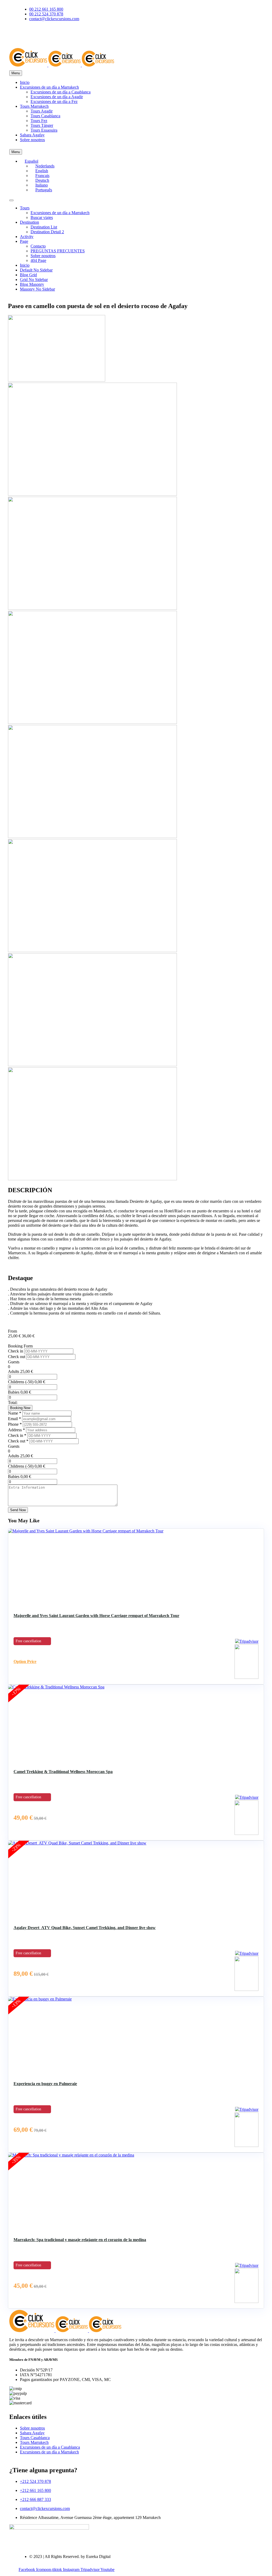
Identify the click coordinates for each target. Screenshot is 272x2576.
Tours (25, 208)
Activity (27, 237)
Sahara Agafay (32, 135)
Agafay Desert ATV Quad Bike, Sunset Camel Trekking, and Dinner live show (85, 1928)
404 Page (38, 260)
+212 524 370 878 (35, 2481)
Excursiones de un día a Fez (54, 101)
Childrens (16, 1382)
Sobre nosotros (32, 140)
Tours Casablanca (45, 116)
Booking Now (20, 1408)
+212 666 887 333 (35, 2499)
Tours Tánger (42, 125)
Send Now (18, 1510)
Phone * (15, 1424)
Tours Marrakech (34, 106)
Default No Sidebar (36, 270)
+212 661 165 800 (35, 2490)
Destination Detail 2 (47, 232)
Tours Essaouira (44, 130)
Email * (15, 1419)
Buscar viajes (42, 217)
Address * (17, 1430)
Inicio (25, 82)
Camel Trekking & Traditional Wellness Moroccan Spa (63, 1772)
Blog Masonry (32, 284)
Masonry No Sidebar (37, 289)
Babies (14, 1392)
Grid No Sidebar (34, 280)
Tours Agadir (42, 111)
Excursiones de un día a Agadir (57, 97)
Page (24, 241)
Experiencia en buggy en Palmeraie (45, 2084)
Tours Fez (39, 121)
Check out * (19, 1441)
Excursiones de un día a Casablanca (61, 92)
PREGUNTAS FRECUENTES (58, 251)
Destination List (44, 227)
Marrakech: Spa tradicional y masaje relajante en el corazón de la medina (80, 2240)
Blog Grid (28, 275)
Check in (16, 1351)
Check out (17, 1357)
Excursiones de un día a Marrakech (49, 87)
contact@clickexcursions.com (45, 2508)
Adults (14, 1371)
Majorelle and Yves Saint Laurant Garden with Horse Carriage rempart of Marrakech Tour (96, 1616)
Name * (15, 1413)
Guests (14, 1362)
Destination (29, 222)
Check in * (18, 1435)
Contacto (38, 246)
